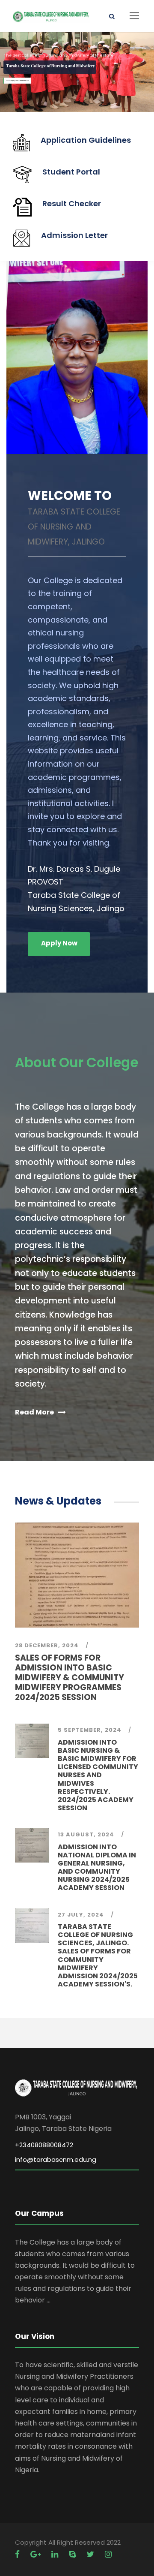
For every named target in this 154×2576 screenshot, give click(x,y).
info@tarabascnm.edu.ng (56, 2159)
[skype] (73, 2554)
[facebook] (18, 2554)
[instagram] (108, 2554)
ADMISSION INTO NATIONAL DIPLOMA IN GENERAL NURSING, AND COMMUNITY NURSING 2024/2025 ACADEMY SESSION (97, 1867)
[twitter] (91, 2554)
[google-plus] (37, 2554)
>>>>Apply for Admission (18, 80)
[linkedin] (56, 2554)
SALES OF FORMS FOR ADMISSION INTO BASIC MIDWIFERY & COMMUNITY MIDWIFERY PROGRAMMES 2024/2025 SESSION (70, 1677)
